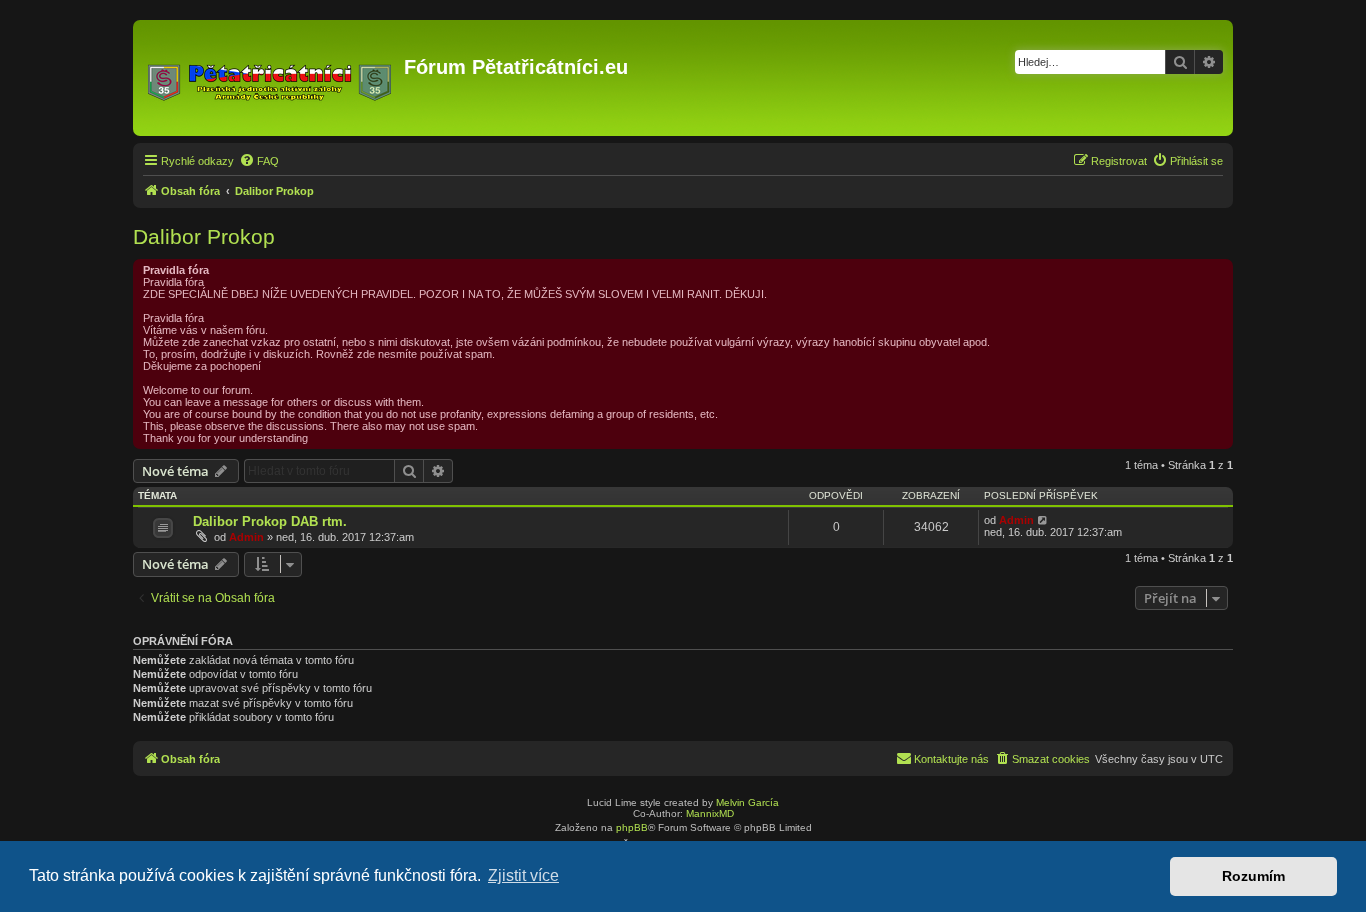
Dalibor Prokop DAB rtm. (270, 521)
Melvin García (747, 802)
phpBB (632, 827)
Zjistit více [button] (523, 875)
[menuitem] (259, 161)
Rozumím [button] (1253, 876)
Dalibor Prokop (204, 236)
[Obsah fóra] (271, 78)
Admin (246, 537)
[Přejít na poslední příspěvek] (1043, 520)
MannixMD (710, 813)
